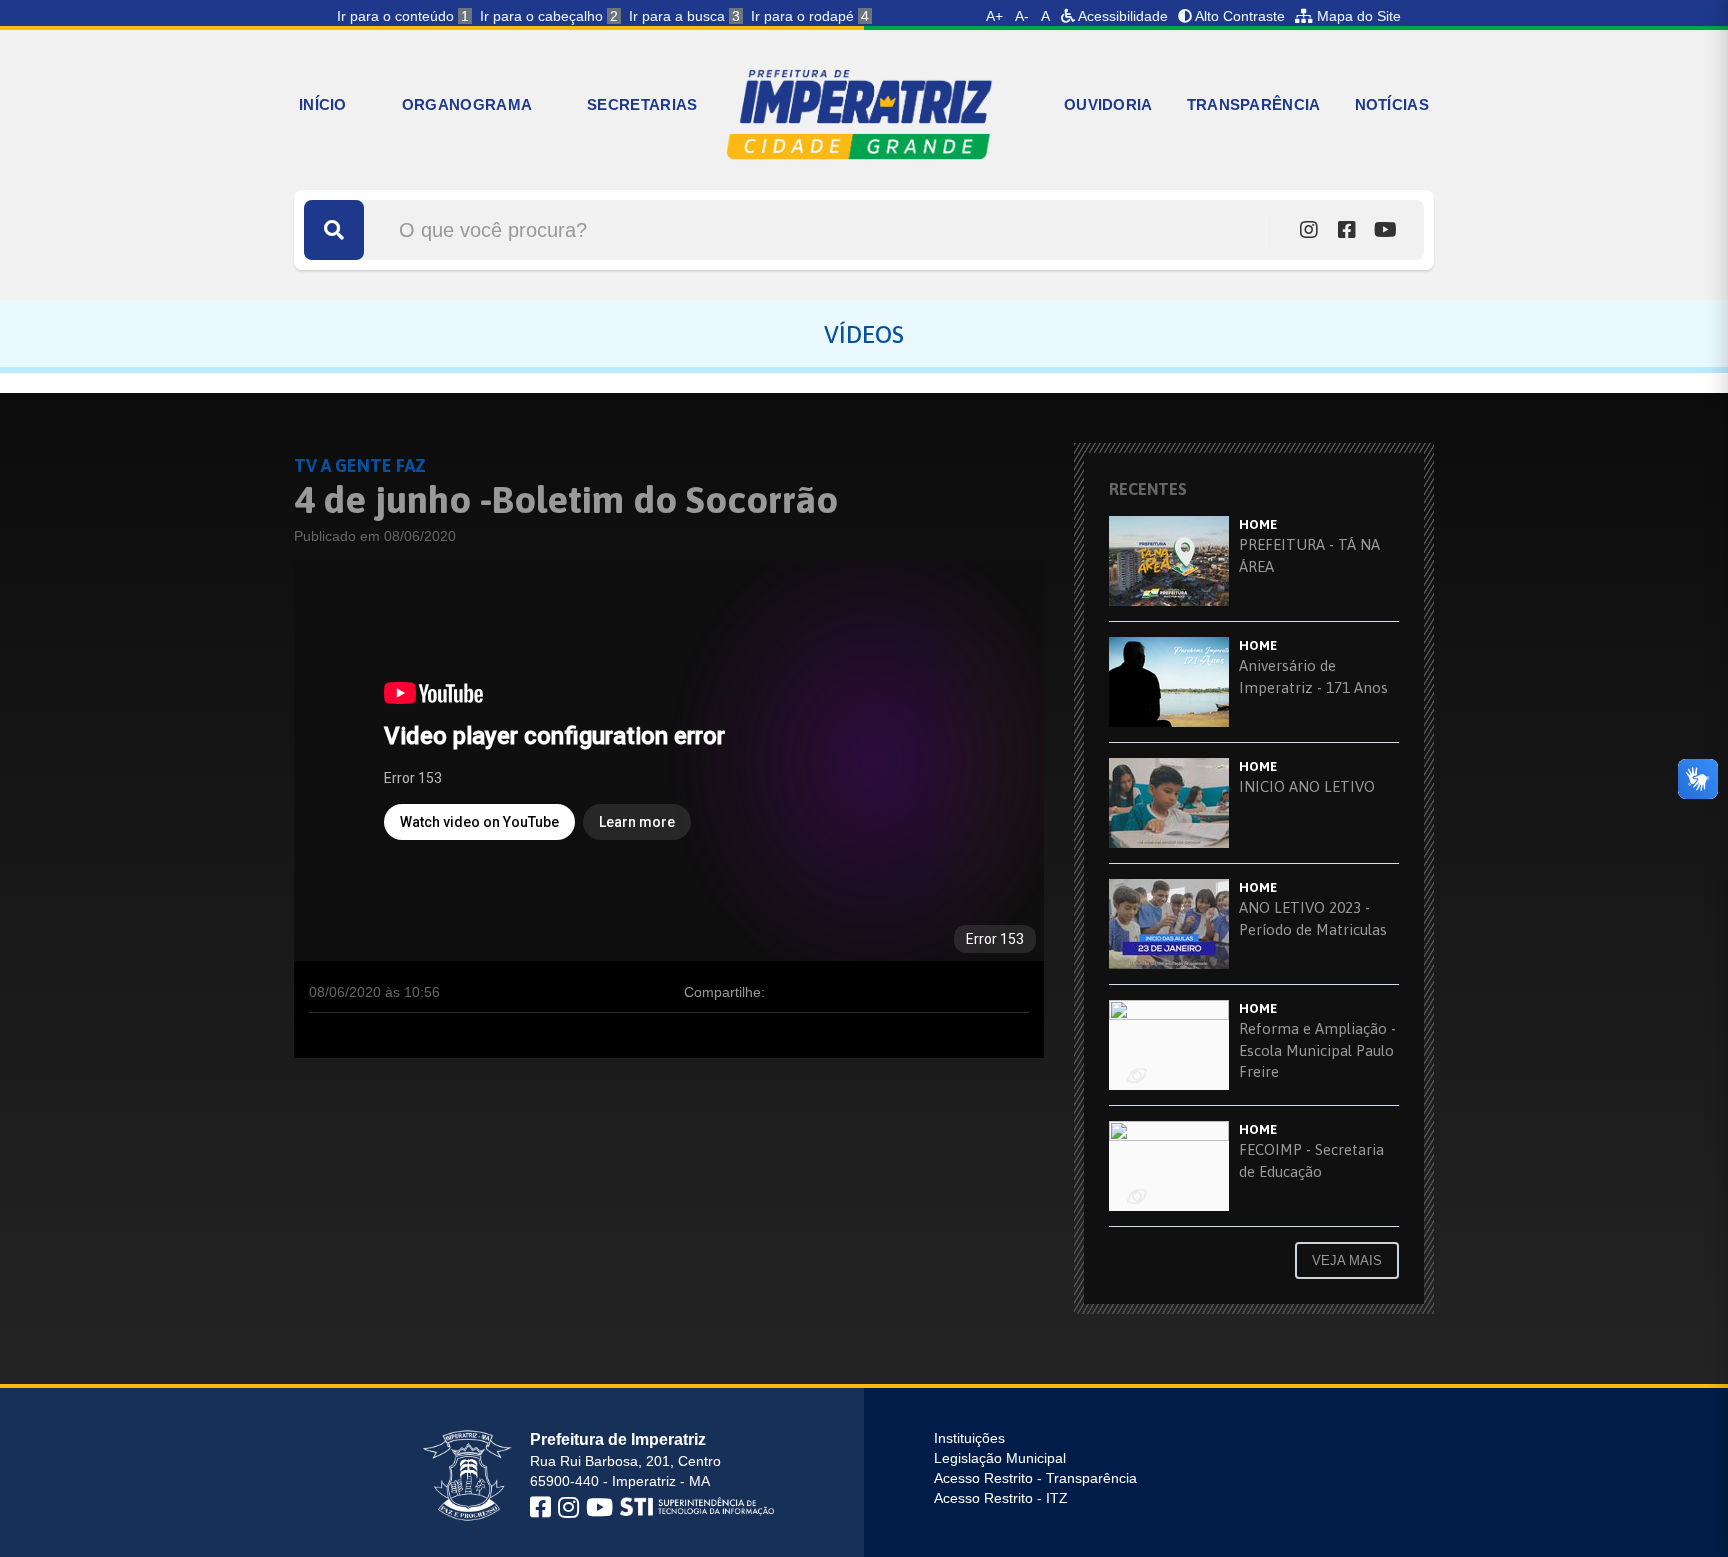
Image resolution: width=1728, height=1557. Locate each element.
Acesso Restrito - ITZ (1001, 1498)
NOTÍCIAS (1392, 104)
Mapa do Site (1357, 16)
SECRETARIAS (642, 104)
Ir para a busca (684, 16)
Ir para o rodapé (810, 16)
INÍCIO (323, 104)
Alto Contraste (1238, 16)
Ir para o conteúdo (403, 16)
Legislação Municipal (1000, 1458)
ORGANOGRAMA (467, 104)
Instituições (969, 1438)
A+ (994, 16)
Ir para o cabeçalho (549, 16)
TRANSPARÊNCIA (1254, 104)
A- (1022, 16)
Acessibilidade (1121, 16)
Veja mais (1347, 1260)
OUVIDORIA (1108, 104)
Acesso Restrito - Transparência (1035, 1478)
